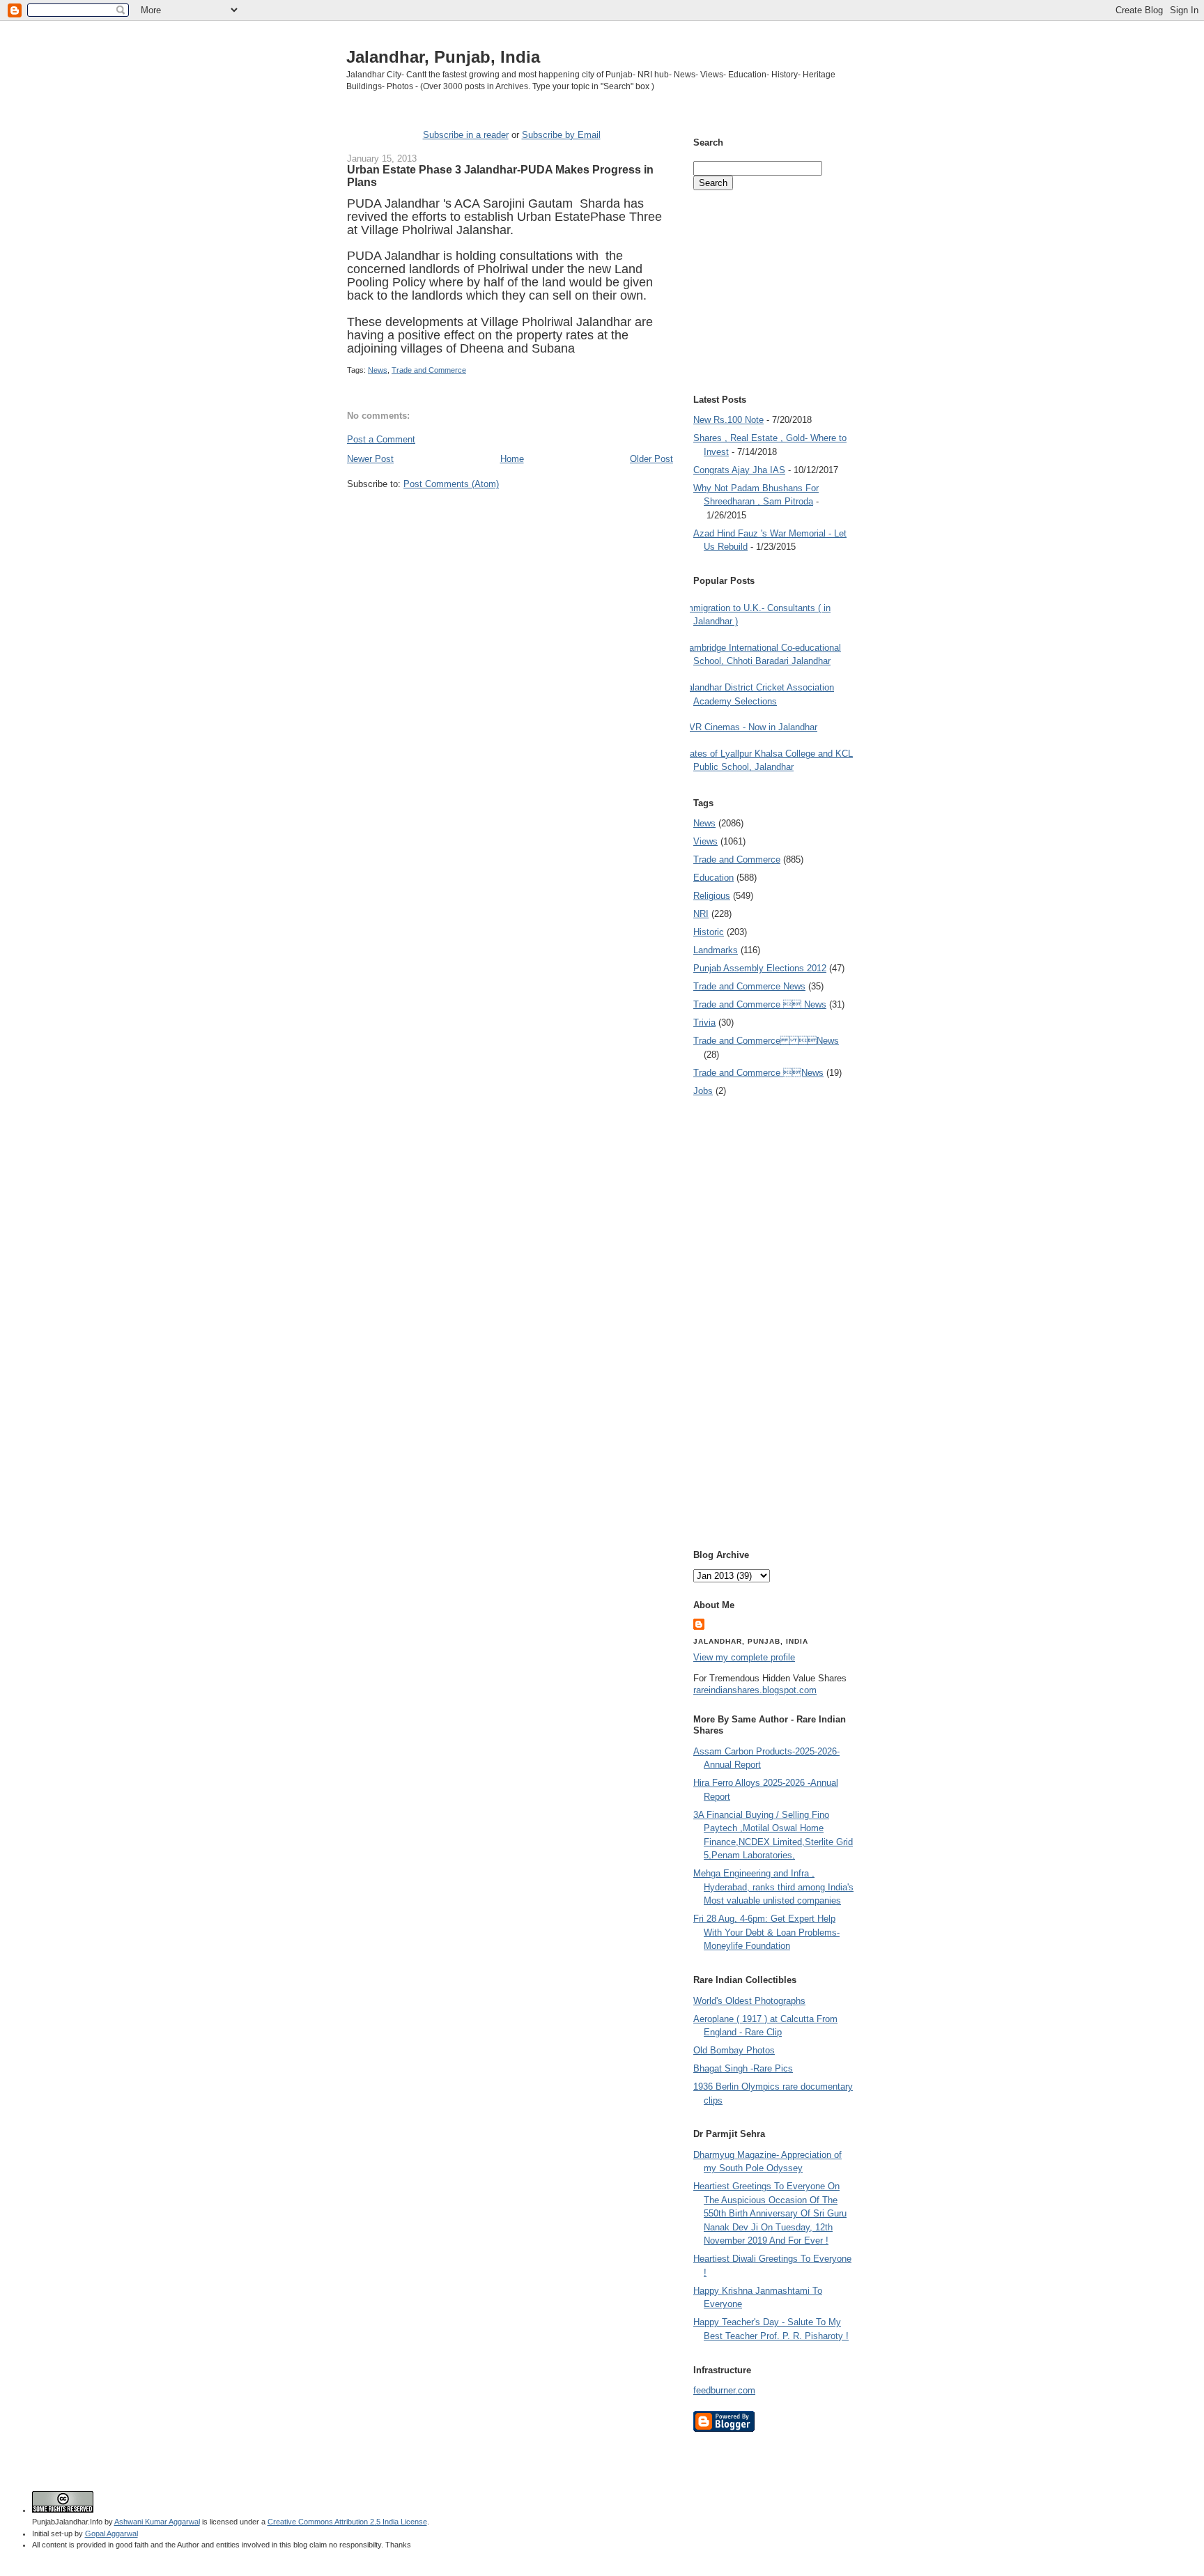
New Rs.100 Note (728, 420)
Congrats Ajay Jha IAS (739, 470)
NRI (701, 914)
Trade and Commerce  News (760, 1004)
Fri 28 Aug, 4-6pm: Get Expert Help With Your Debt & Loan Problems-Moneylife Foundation (766, 1932)
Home (512, 459)
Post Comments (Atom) (451, 484)
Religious (712, 896)
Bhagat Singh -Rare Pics (743, 2068)
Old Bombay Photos (734, 2050)
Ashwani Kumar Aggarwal (157, 2522)
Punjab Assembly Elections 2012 (760, 968)
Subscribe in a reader (466, 135)
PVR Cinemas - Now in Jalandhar (750, 727)
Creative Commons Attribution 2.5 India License (347, 2522)
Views (705, 841)
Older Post (651, 459)
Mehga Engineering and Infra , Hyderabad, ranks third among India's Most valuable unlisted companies (773, 1887)
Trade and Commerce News (749, 986)
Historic (709, 932)
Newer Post (370, 459)
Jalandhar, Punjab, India (443, 57)
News (378, 370)
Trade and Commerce (429, 370)
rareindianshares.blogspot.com (755, 1690)
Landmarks (716, 950)
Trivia (704, 1023)
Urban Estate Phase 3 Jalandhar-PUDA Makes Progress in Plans (500, 176)
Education (713, 878)
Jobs (703, 1091)
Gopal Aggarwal (111, 2533)
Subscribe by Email (561, 135)
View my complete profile (744, 1657)
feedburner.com (724, 2390)
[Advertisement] (510, 517)
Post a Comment (381, 439)
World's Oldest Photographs (749, 2001)
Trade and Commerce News (766, 1041)
